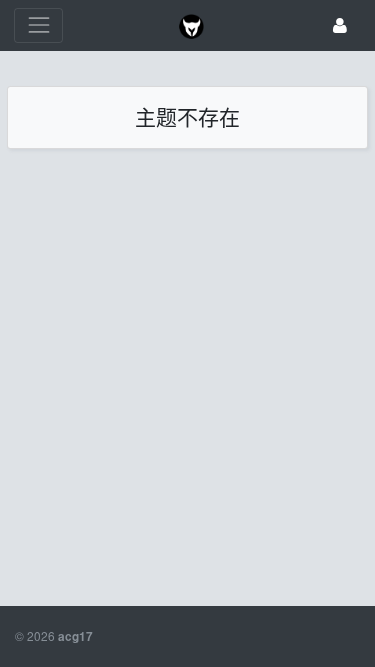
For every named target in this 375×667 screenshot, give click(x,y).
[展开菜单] (38, 25)
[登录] (340, 25)
